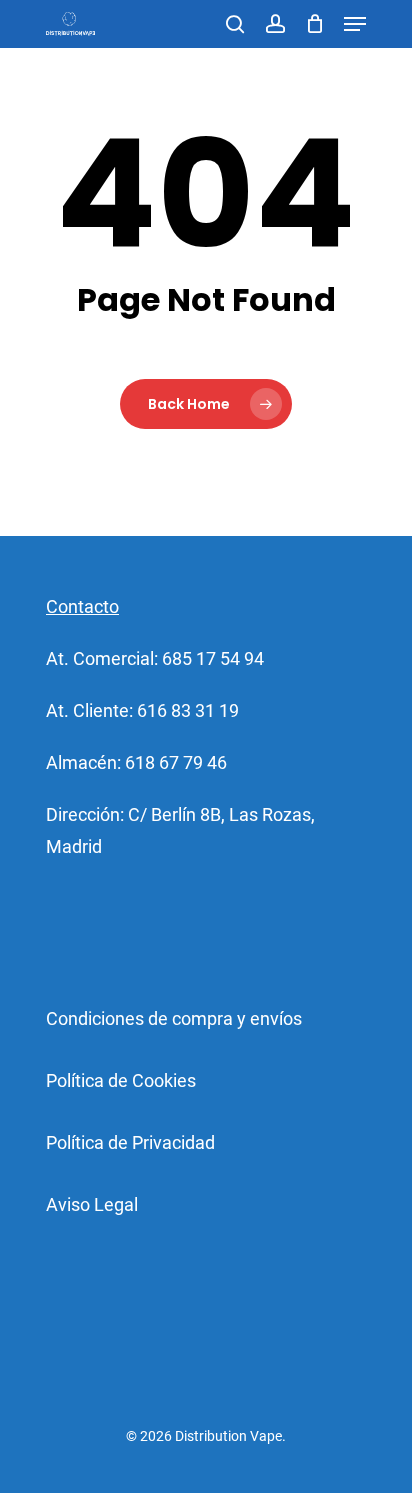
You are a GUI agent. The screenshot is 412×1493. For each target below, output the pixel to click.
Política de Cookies (121, 1080)
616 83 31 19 (188, 710)
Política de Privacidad (130, 1142)
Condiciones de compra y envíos (174, 1018)
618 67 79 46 (176, 762)
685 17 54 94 (213, 658)
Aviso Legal (92, 1204)
